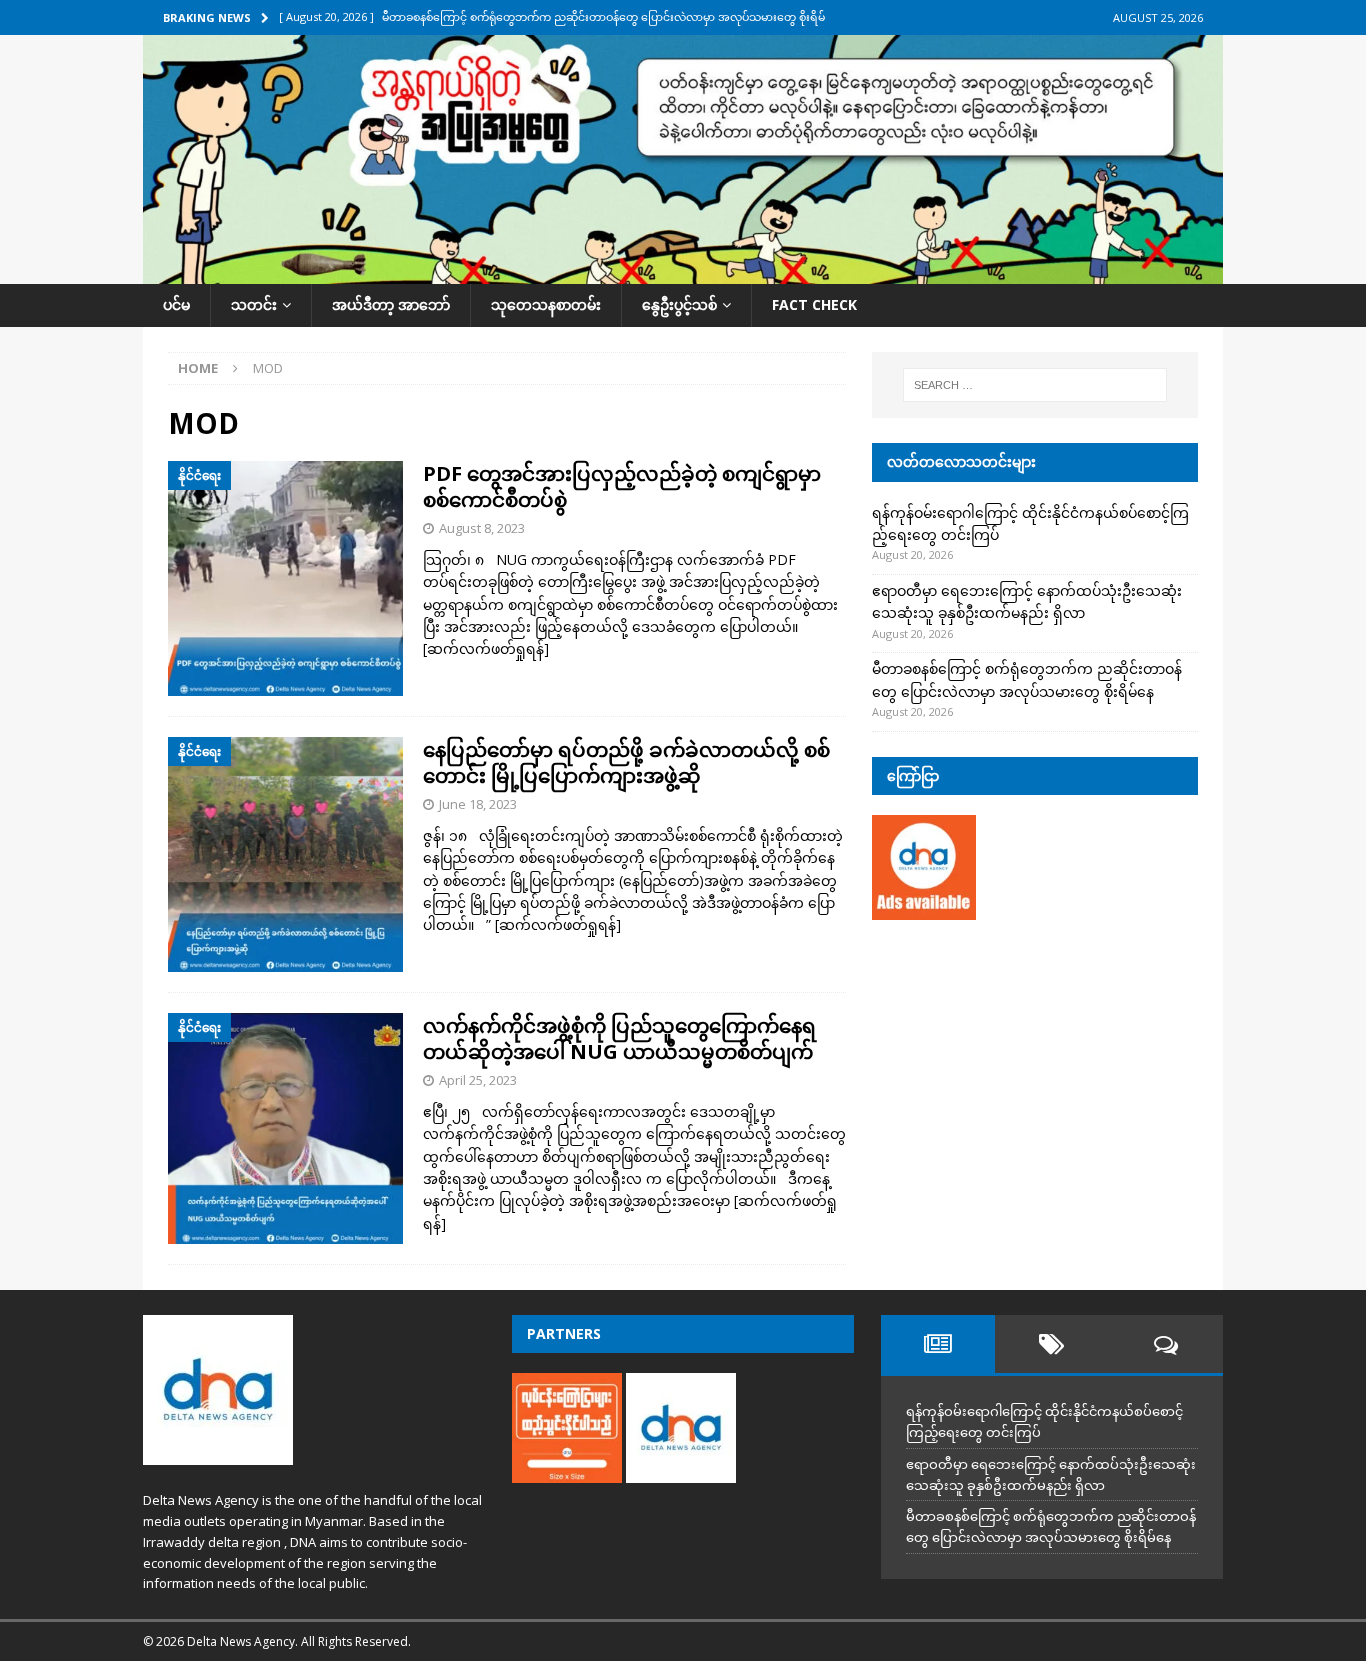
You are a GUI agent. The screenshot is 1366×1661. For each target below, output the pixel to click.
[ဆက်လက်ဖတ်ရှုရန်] (486, 648)
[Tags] (1052, 1344)
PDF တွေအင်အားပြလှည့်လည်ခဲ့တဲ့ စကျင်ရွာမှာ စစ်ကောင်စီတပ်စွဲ (622, 486)
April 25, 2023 (478, 1080)
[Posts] (938, 1344)
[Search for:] (1035, 385)
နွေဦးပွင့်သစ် (679, 304)
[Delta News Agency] (683, 272)
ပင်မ (176, 304)
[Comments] (1166, 1344)
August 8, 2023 (482, 528)
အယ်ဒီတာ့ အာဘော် (391, 304)
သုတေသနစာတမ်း (546, 304)
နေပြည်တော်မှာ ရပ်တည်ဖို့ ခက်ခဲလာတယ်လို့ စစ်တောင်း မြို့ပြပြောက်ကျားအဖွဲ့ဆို (626, 762)
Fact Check (814, 304)
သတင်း (254, 304)
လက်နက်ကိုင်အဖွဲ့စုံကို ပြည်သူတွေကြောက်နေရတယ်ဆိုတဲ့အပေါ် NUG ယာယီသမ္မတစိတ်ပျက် (619, 1038)
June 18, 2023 (478, 804)
